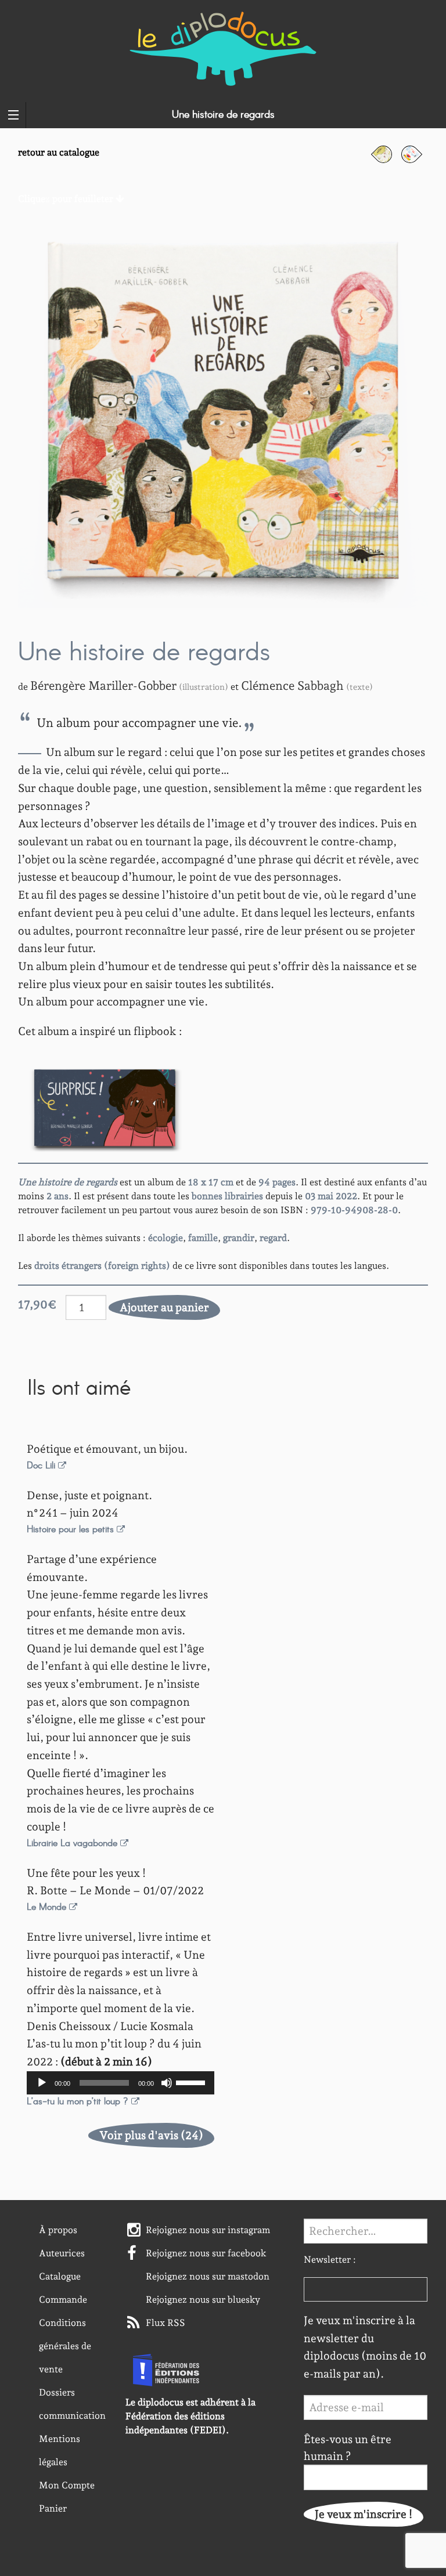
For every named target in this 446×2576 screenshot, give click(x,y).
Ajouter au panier (164, 1307)
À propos (58, 2230)
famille (203, 1238)
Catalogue (60, 2276)
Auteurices (62, 2253)
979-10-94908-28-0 (354, 1210)
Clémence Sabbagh (292, 685)
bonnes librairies (227, 1196)
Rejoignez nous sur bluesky (203, 2300)
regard (273, 1238)
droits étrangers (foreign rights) (102, 1266)
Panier (53, 2508)
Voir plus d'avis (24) (151, 2135)
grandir (239, 1238)
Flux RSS (166, 2323)
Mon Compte (67, 2485)
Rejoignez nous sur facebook (206, 2253)
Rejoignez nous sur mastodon (208, 2276)
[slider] (192, 2082)
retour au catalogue (59, 152)
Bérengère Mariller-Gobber (103, 685)
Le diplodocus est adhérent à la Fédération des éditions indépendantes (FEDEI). (190, 2416)
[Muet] (167, 2083)
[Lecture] (42, 2083)
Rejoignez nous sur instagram (208, 2230)
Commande (63, 2300)
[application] (121, 2083)
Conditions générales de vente (65, 2346)
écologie (166, 1238)
